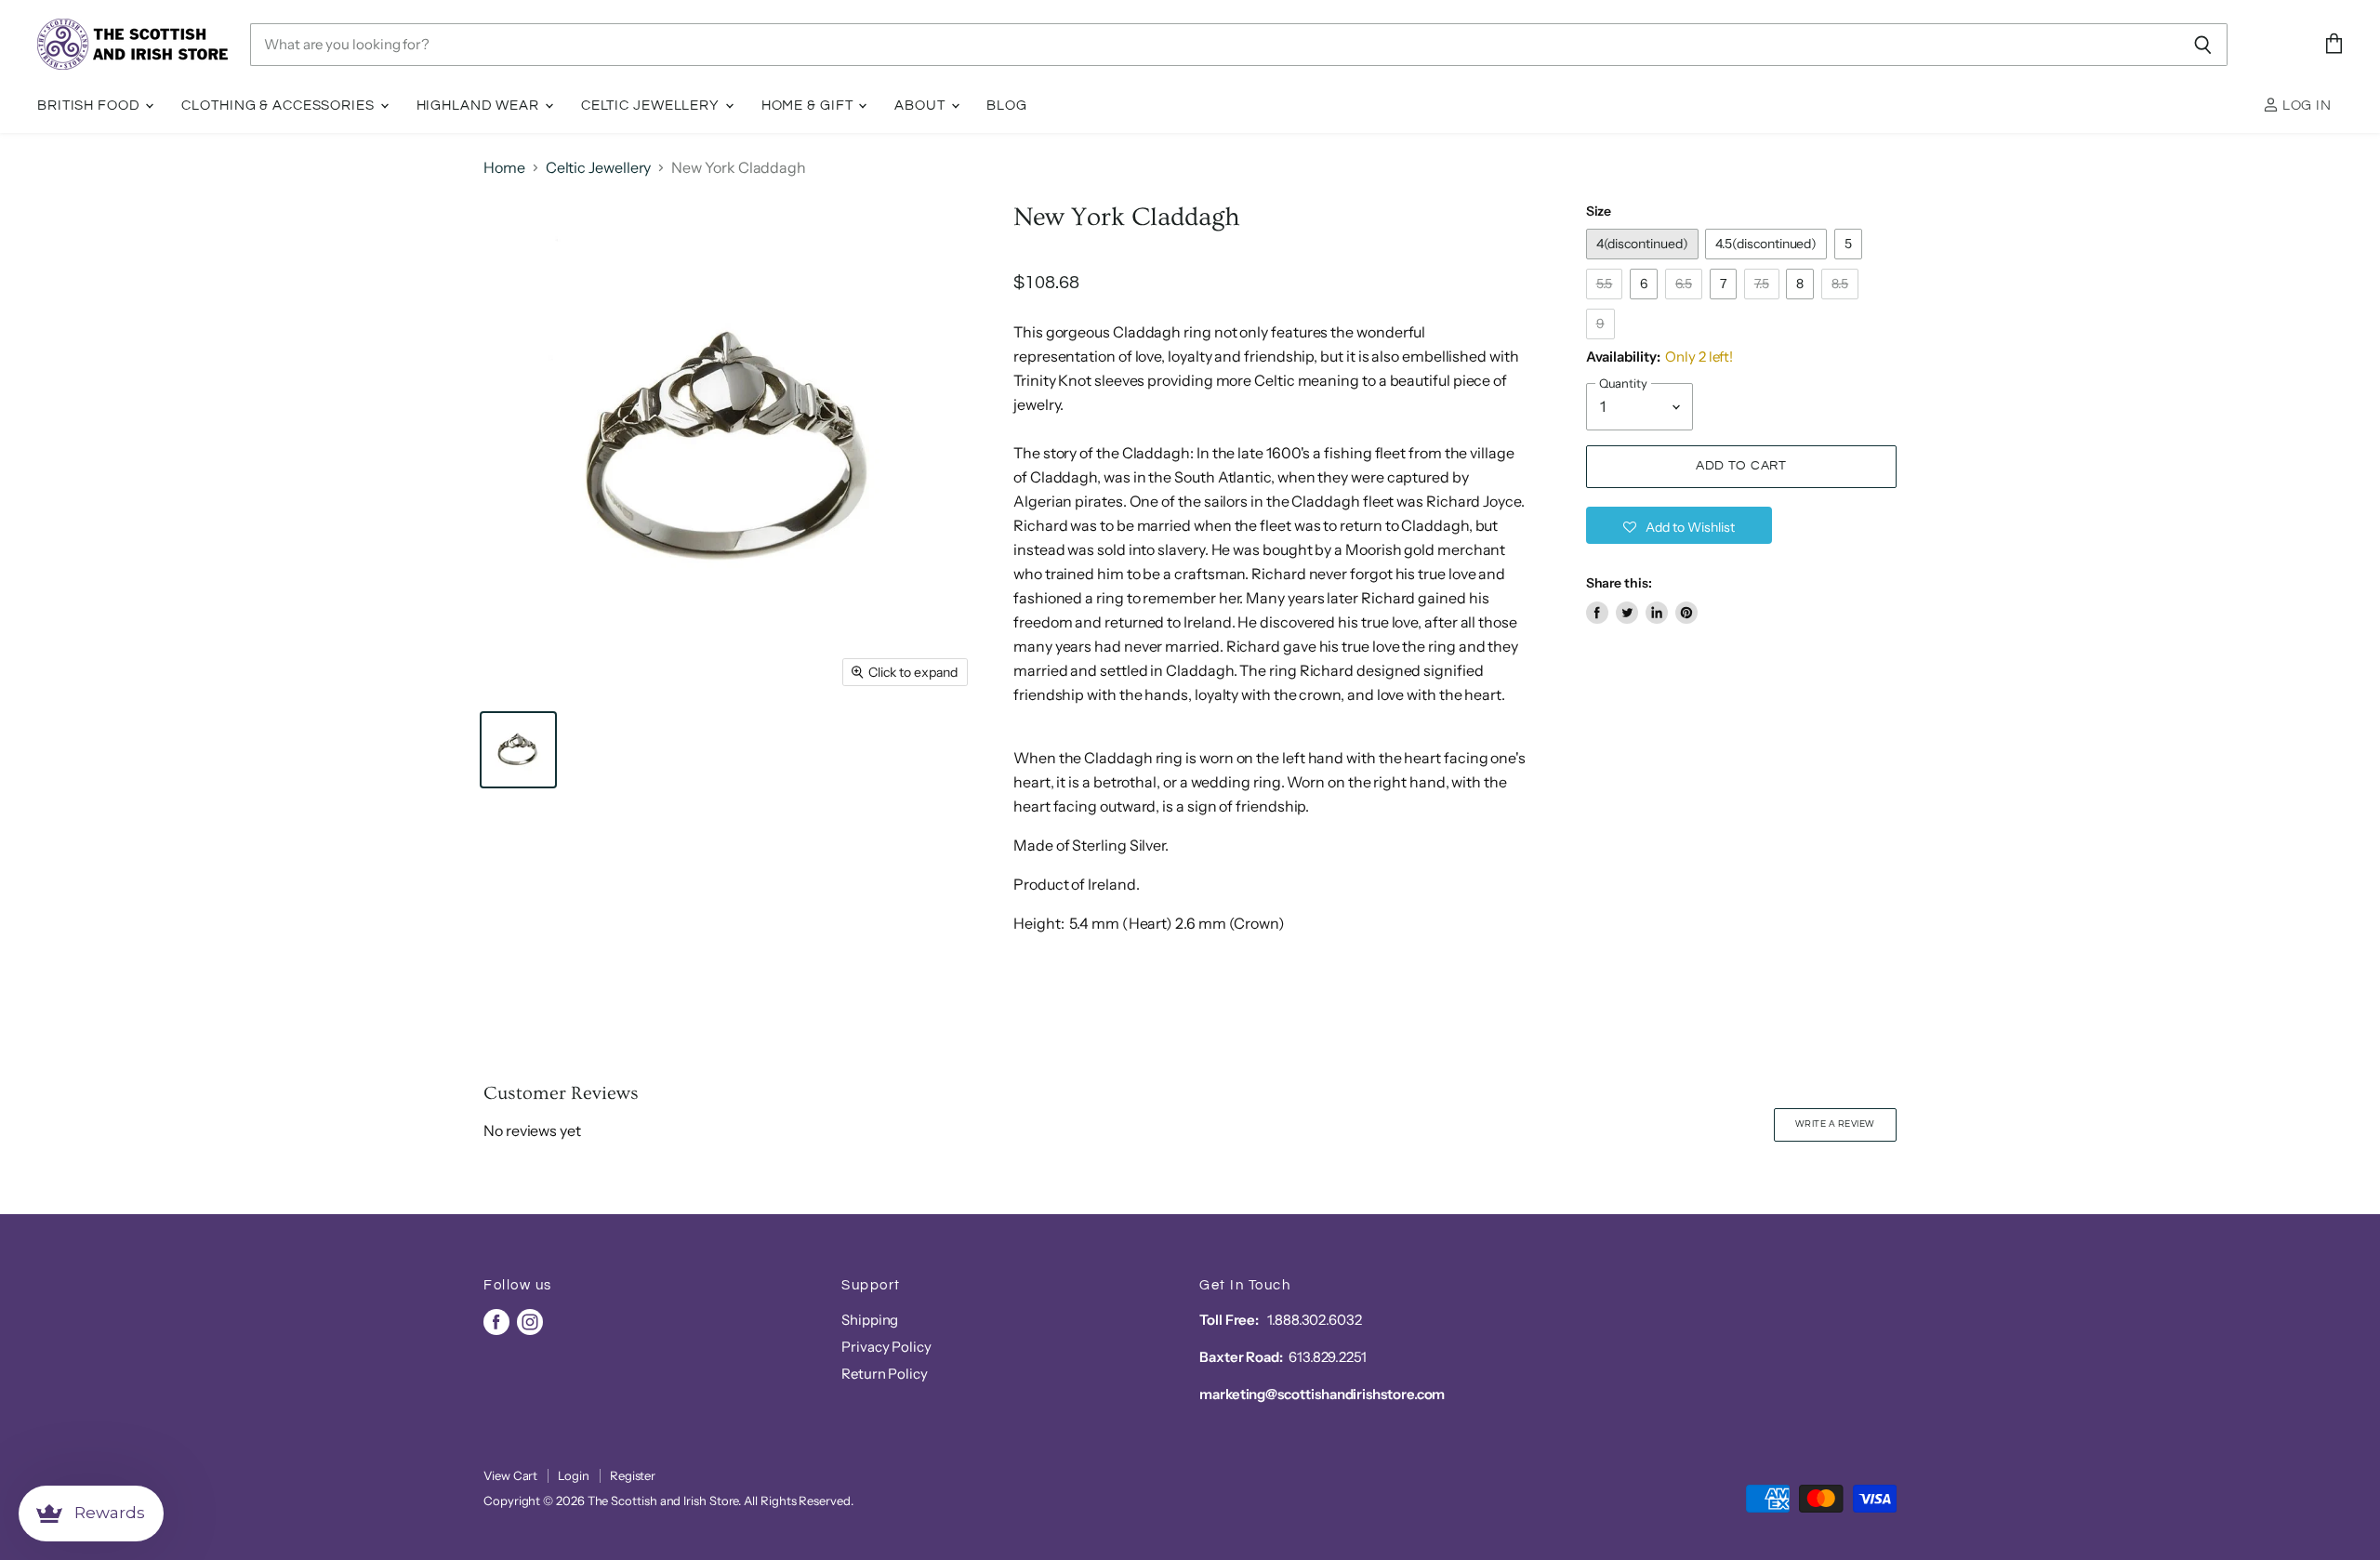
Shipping (870, 1320)
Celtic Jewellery (652, 106)
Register (633, 1475)
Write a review (1835, 1124)
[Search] (2203, 45)
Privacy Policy (886, 1347)
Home (504, 167)
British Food (90, 106)
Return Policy (885, 1374)
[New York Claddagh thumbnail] (518, 750)
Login (574, 1475)
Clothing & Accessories (279, 106)
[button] (1679, 525)
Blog (1007, 106)
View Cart (510, 1475)
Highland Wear (480, 106)
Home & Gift (809, 106)
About (921, 106)
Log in (2305, 106)
